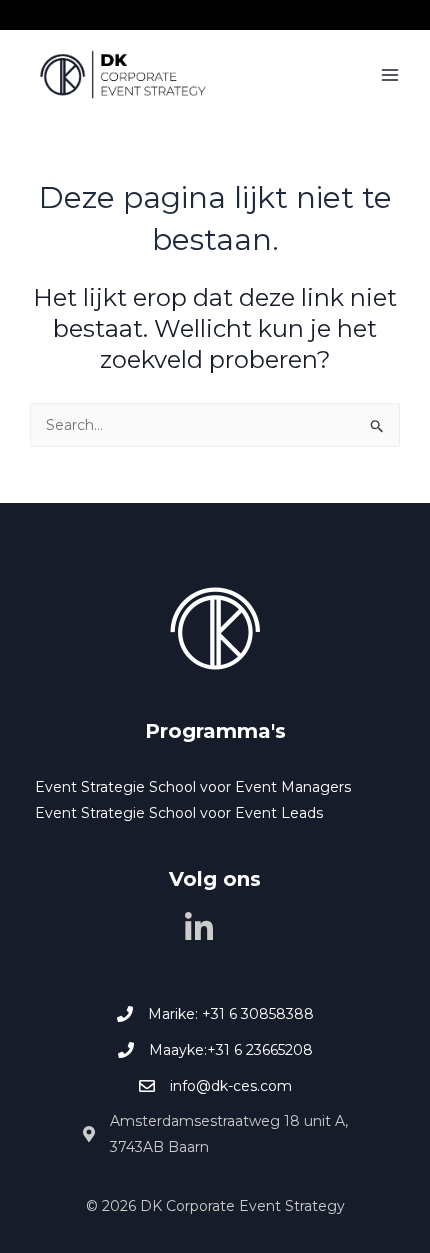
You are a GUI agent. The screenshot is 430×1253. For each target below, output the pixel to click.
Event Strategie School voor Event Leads (179, 813)
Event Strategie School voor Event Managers (193, 787)
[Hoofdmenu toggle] (389, 75)
